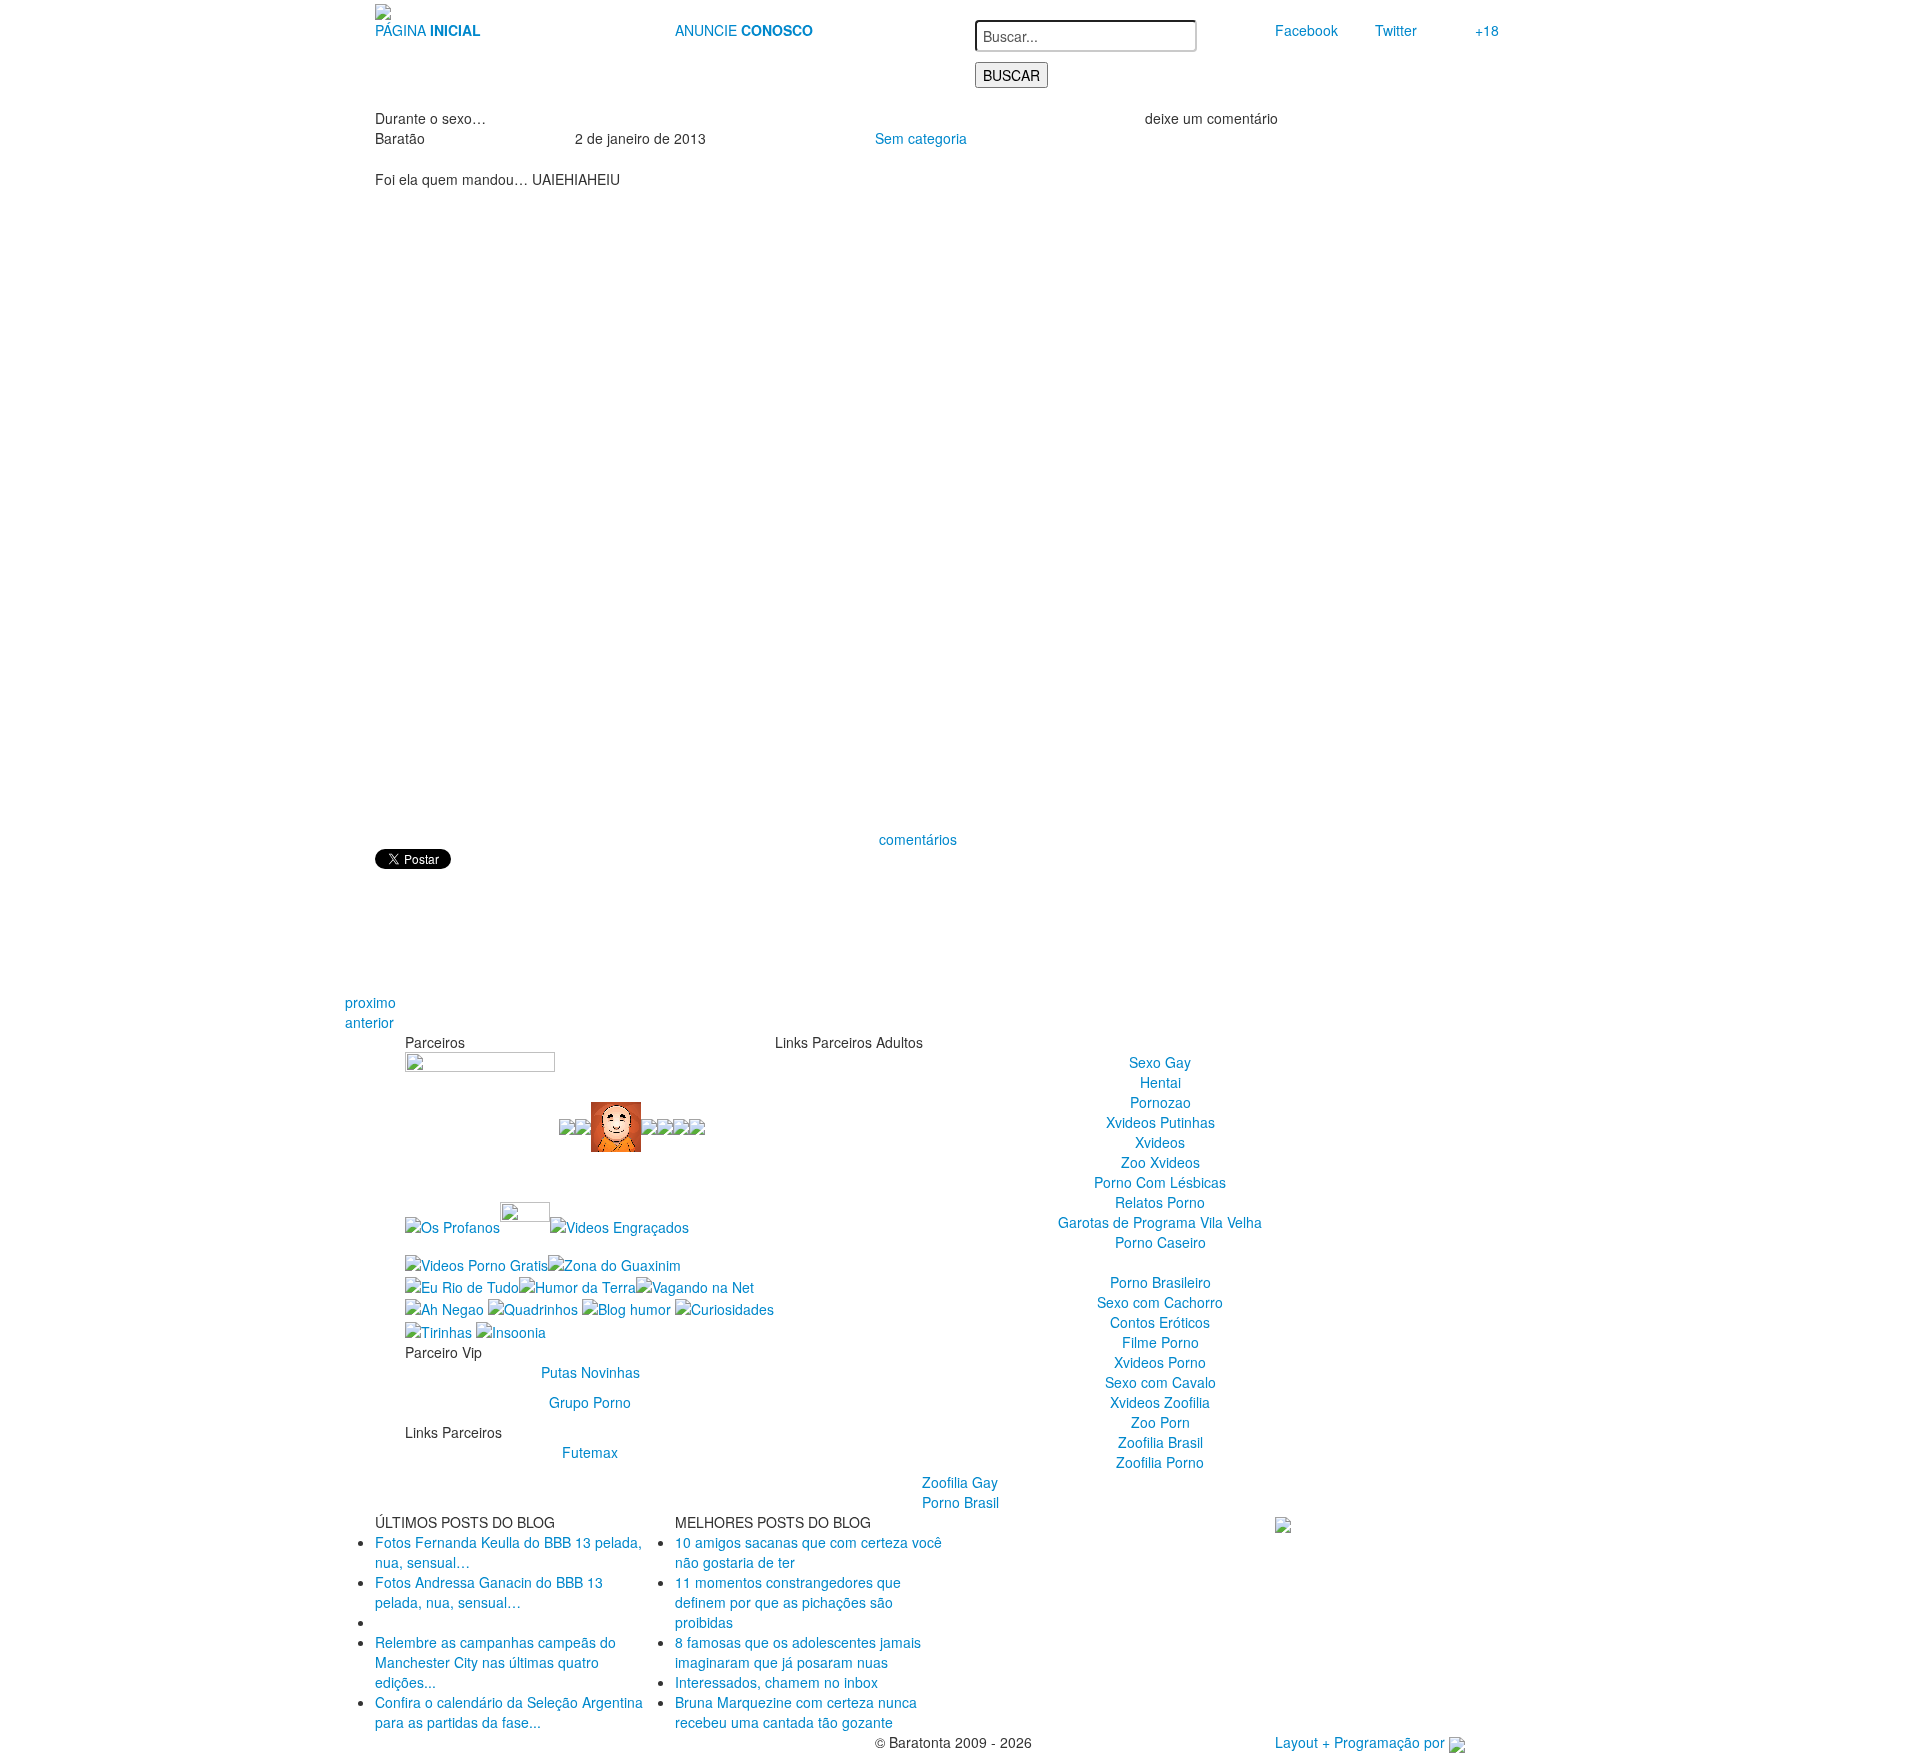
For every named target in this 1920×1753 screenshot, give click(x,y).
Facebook (1306, 30)
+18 (1487, 30)
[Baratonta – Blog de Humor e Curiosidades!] (383, 10)
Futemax (590, 1452)
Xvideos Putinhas (1160, 1122)
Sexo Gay (1160, 1062)
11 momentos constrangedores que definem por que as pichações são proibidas (788, 1602)
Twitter (1396, 30)
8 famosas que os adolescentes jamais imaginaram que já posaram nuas (798, 1652)
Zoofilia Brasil (1160, 1442)
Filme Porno (1160, 1342)
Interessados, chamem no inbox (776, 1682)
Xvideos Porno (1160, 1362)
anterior (369, 1022)
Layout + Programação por (1362, 1742)
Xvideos (1160, 1142)
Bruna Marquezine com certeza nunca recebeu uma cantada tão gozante (796, 1712)
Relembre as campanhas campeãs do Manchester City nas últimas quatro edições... (495, 1662)
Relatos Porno (1160, 1202)
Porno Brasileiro (1160, 1282)
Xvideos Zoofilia (1160, 1402)
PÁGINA (428, 30)
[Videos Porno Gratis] (476, 1262)
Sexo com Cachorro (1160, 1302)
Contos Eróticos (1160, 1322)
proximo (370, 1002)
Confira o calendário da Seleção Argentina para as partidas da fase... (509, 1712)
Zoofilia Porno (1160, 1462)
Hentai (1160, 1082)
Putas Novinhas (590, 1372)
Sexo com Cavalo (1160, 1382)
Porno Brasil (960, 1502)
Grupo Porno (590, 1402)
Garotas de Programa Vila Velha (1160, 1222)
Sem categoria (921, 138)
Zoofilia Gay (960, 1482)
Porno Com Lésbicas (1160, 1182)
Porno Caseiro (1160, 1242)
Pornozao (1160, 1102)
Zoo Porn (1160, 1422)
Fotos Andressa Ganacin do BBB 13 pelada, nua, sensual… (489, 1592)
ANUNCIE (744, 30)
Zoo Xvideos (1160, 1162)
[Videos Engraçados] (619, 1225)
